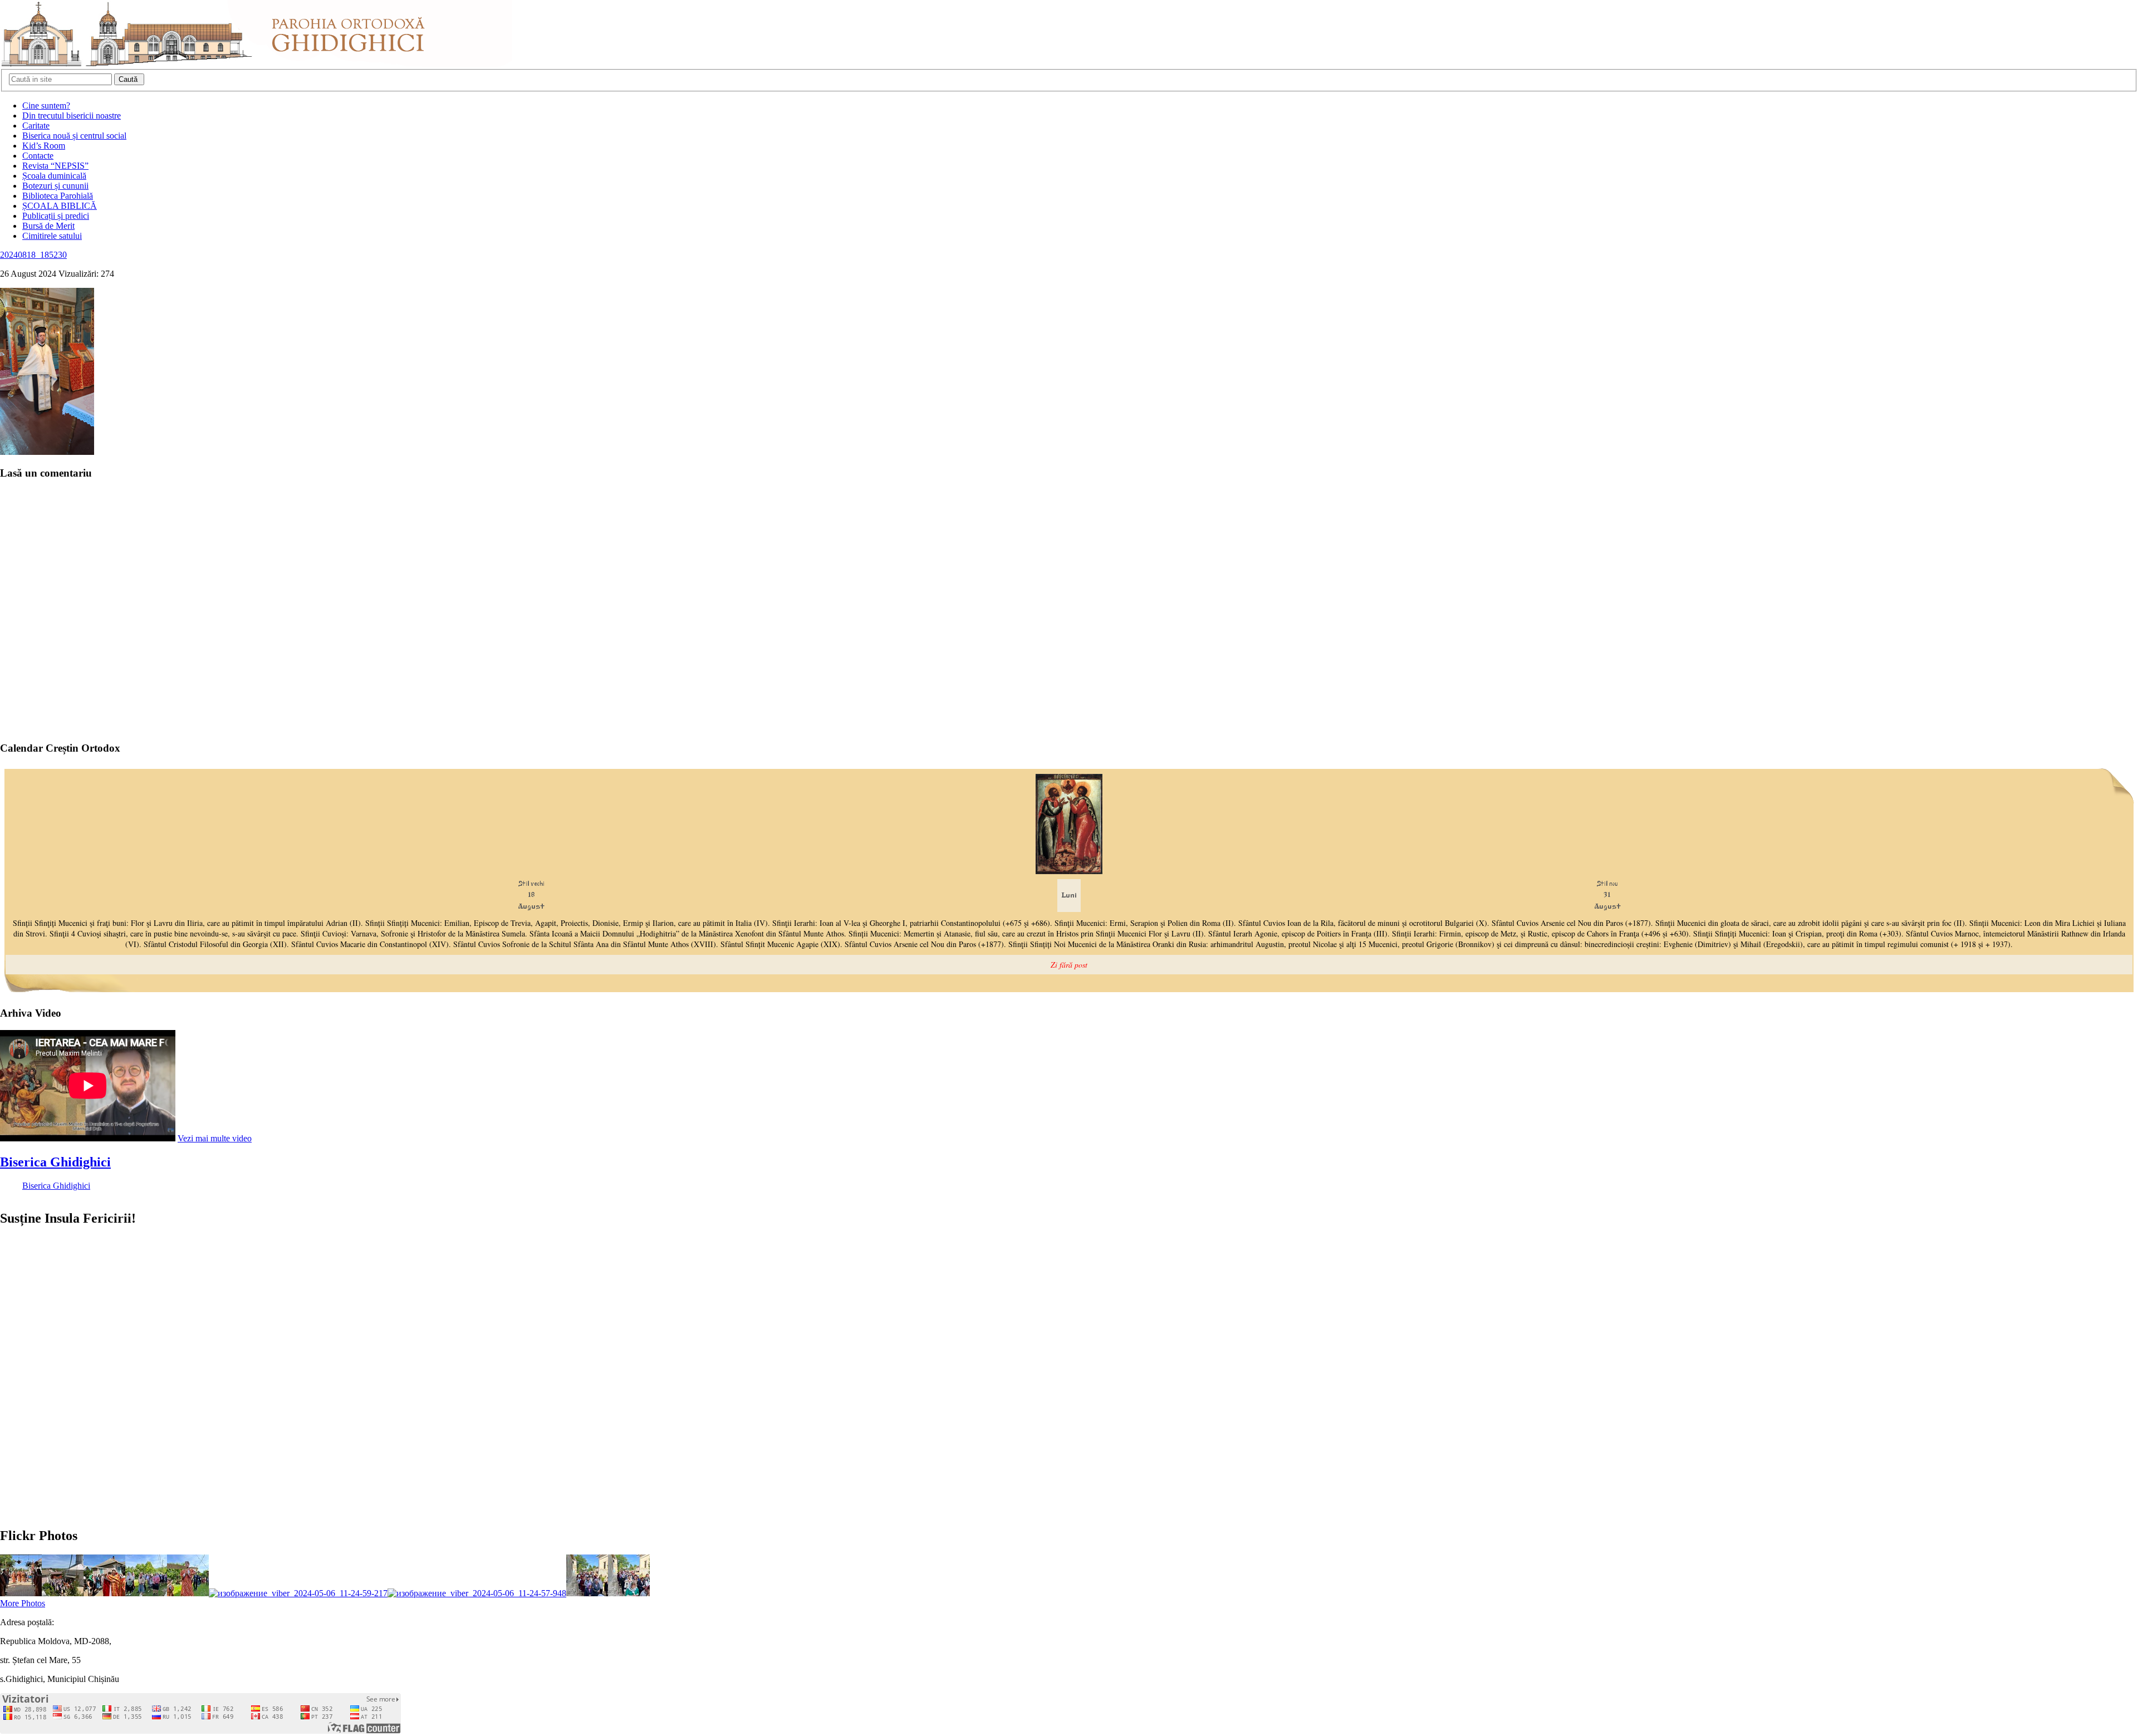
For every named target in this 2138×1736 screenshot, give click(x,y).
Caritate (36, 126)
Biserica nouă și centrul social (74, 136)
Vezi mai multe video (215, 1138)
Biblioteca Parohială (58, 196)
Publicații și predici (56, 216)
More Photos (23, 1603)
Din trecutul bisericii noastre (72, 116)
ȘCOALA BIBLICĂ (60, 206)
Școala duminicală (54, 176)
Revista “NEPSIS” (55, 166)
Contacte (38, 156)
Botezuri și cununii (55, 186)
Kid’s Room (44, 146)
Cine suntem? (46, 106)
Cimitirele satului (52, 236)
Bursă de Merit (48, 226)
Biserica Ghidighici (55, 1162)
